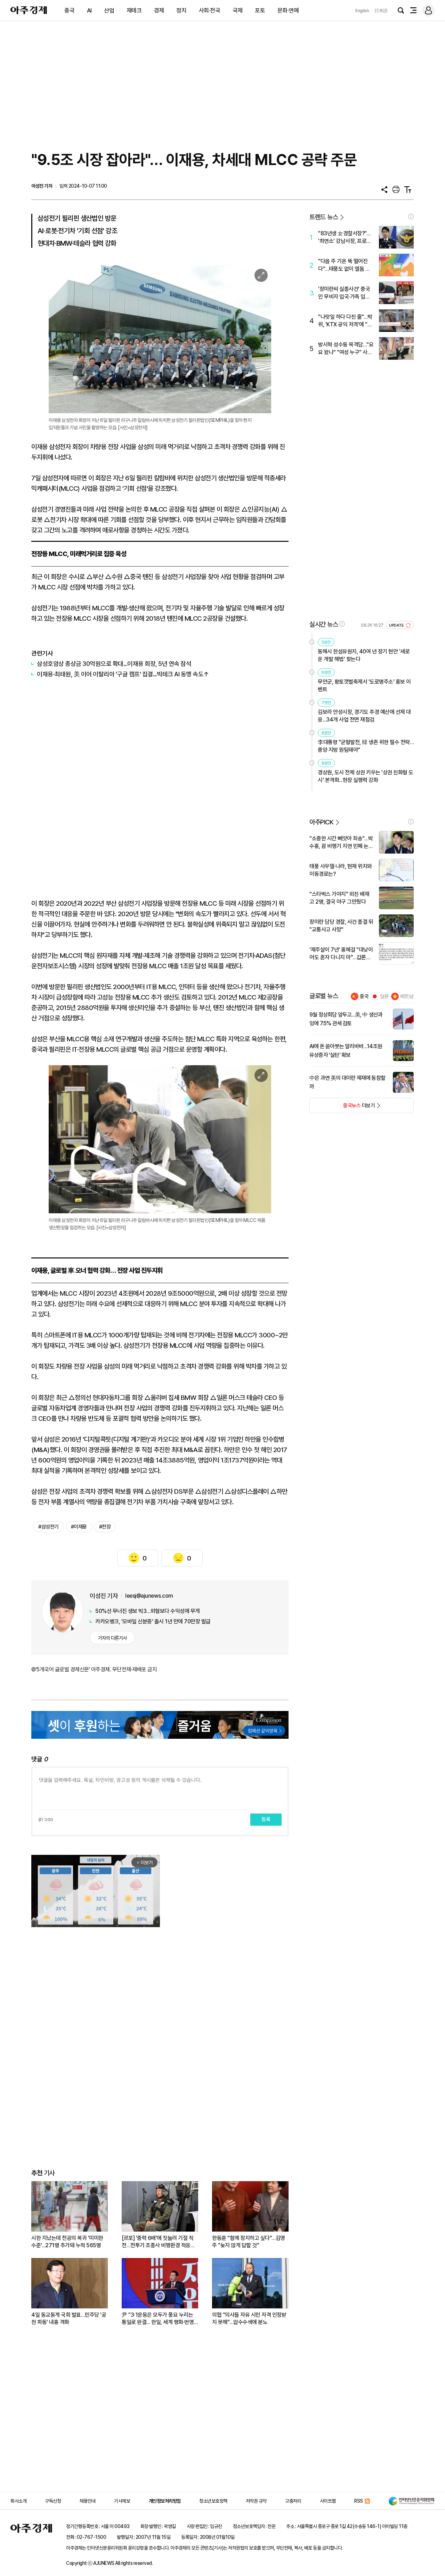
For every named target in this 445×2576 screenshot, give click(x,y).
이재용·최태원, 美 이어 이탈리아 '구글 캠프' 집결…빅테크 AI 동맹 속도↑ (123, 674)
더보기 (342, 1108)
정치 (181, 10)
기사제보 (122, 2501)
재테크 (134, 10)
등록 (266, 1819)
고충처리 (293, 2501)
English (362, 11)
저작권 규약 (256, 2501)
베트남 (407, 996)
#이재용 (79, 1527)
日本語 (381, 11)
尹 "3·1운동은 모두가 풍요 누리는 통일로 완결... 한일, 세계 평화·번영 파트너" (158, 2319)
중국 (69, 10)
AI (89, 10)
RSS (359, 2501)
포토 (260, 10)
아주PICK (321, 822)
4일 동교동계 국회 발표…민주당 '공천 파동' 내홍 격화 (69, 2318)
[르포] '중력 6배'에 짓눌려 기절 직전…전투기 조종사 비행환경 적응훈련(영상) (158, 2242)
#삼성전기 (48, 1527)
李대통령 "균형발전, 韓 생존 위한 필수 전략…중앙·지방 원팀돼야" (366, 746)
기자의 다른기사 (112, 1638)
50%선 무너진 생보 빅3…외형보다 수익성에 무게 (148, 1611)
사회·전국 (210, 10)
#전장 (105, 1527)
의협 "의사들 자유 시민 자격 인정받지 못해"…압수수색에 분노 (249, 2318)
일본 (385, 996)
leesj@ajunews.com (149, 1596)
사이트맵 (328, 2501)
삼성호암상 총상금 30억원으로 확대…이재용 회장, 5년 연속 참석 (114, 664)
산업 (109, 10)
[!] (411, 217)
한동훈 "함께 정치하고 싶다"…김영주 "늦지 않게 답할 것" (249, 2242)
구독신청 (53, 2501)
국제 (238, 10)
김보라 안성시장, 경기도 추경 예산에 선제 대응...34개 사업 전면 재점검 (364, 716)
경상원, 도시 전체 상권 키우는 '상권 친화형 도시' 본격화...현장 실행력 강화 (366, 776)
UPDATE (397, 625)
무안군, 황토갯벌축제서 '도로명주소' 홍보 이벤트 (364, 686)
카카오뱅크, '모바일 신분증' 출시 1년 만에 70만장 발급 (153, 1621)
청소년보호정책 (213, 2501)
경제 (159, 10)
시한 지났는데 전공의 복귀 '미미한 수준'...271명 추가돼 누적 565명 (67, 2242)
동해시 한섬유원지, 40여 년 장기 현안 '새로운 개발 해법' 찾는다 (364, 655)
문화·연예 (288, 10)
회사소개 (18, 2501)
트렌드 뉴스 (324, 217)
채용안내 (88, 2501)
